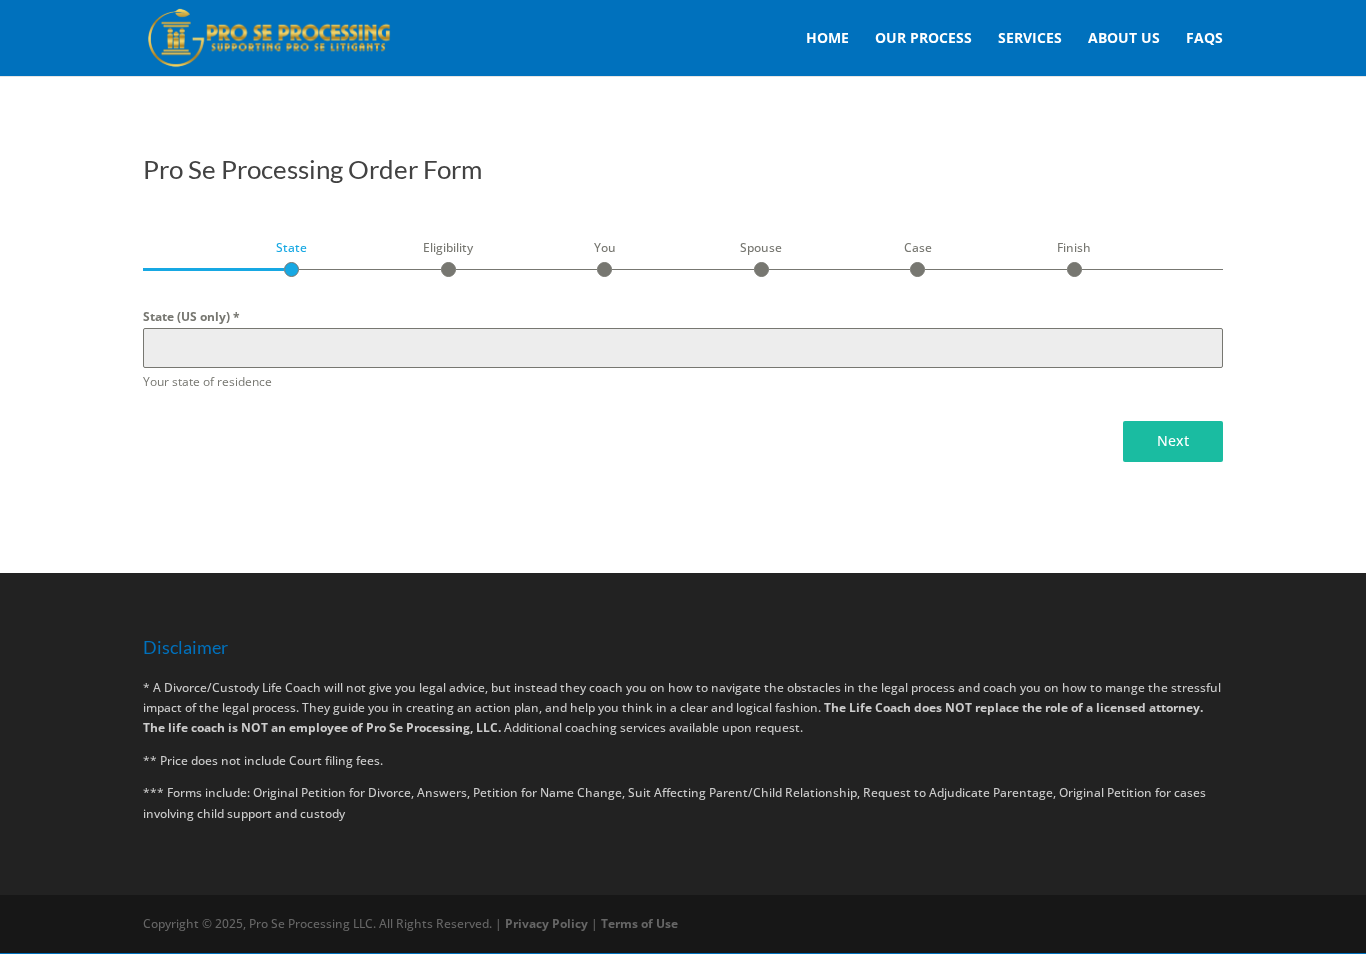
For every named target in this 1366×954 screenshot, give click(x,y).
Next (1173, 440)
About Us (1124, 39)
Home (827, 39)
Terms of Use (639, 923)
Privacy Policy (548, 923)
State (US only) (191, 316)
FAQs (1204, 39)
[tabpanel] (683, 349)
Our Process (923, 39)
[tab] (291, 257)
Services (1030, 39)
